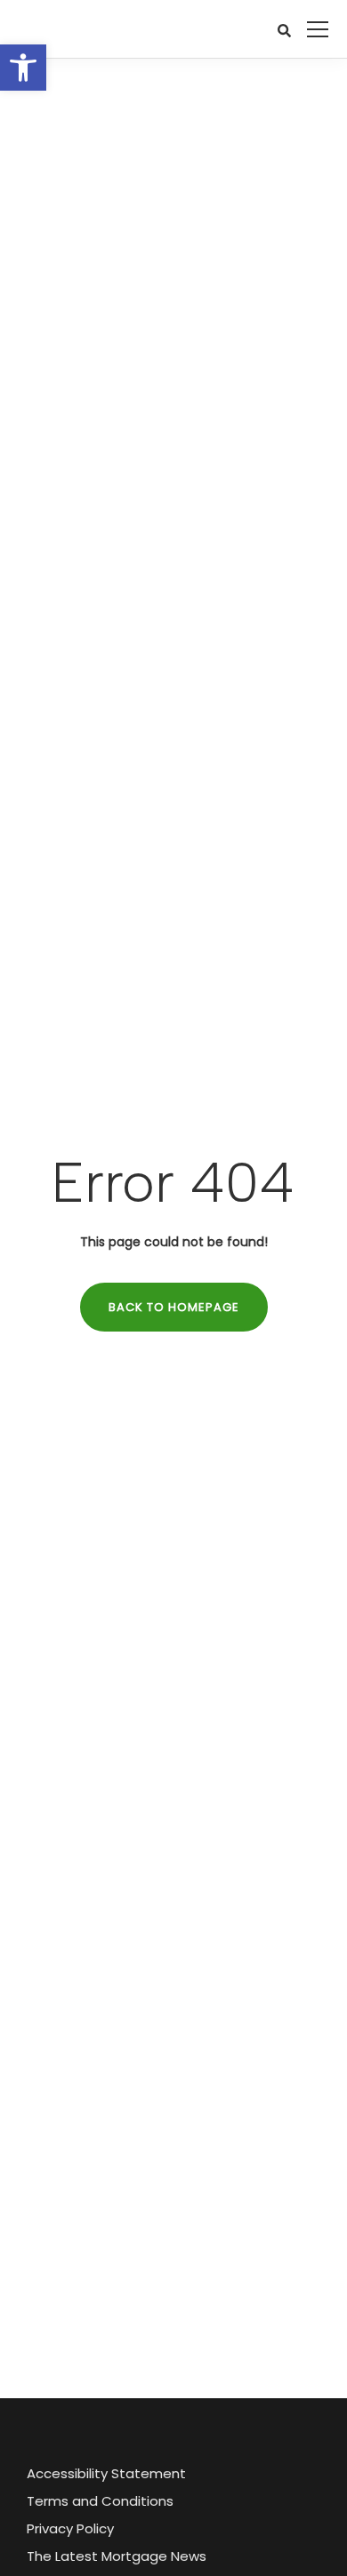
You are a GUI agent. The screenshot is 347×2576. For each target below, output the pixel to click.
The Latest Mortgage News (117, 2556)
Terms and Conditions (100, 2501)
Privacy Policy (70, 2528)
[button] (23, 68)
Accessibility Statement (106, 2473)
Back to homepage (174, 1307)
